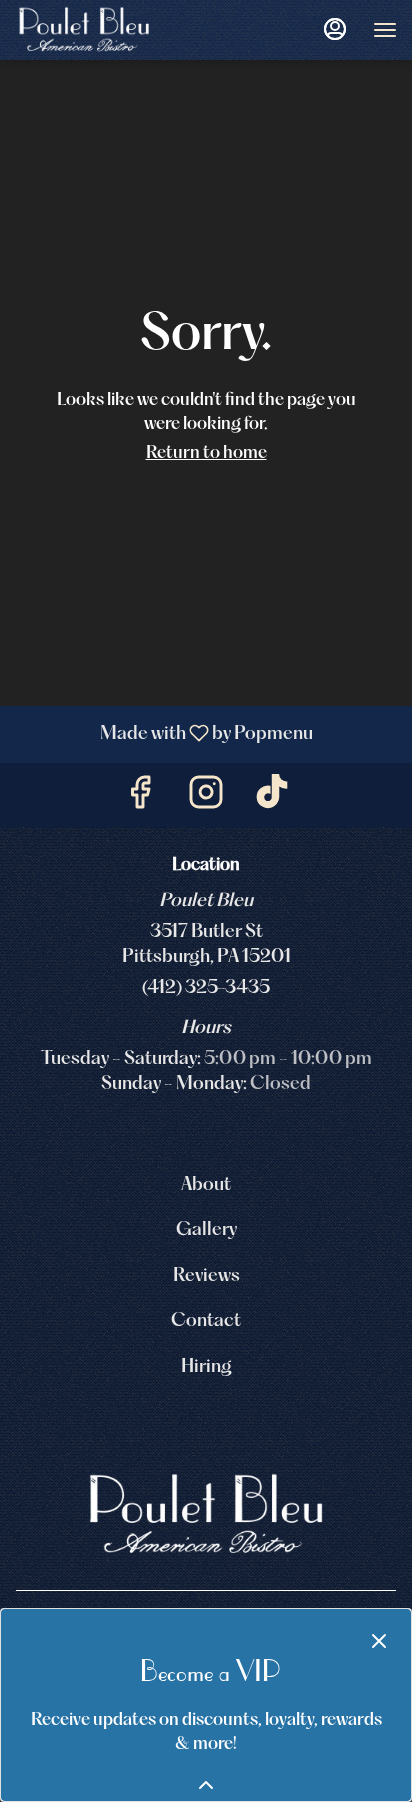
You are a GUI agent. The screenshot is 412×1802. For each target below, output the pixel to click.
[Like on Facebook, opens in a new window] (140, 800)
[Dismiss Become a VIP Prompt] (379, 1641)
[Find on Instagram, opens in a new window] (206, 800)
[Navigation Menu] (385, 30)
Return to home (206, 453)
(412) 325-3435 (206, 988)
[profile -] (335, 29)
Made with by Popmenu (164, 735)
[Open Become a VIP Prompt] (206, 1785)
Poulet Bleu (206, 1515)
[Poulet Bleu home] (105, 30)
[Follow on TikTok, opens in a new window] (272, 800)
